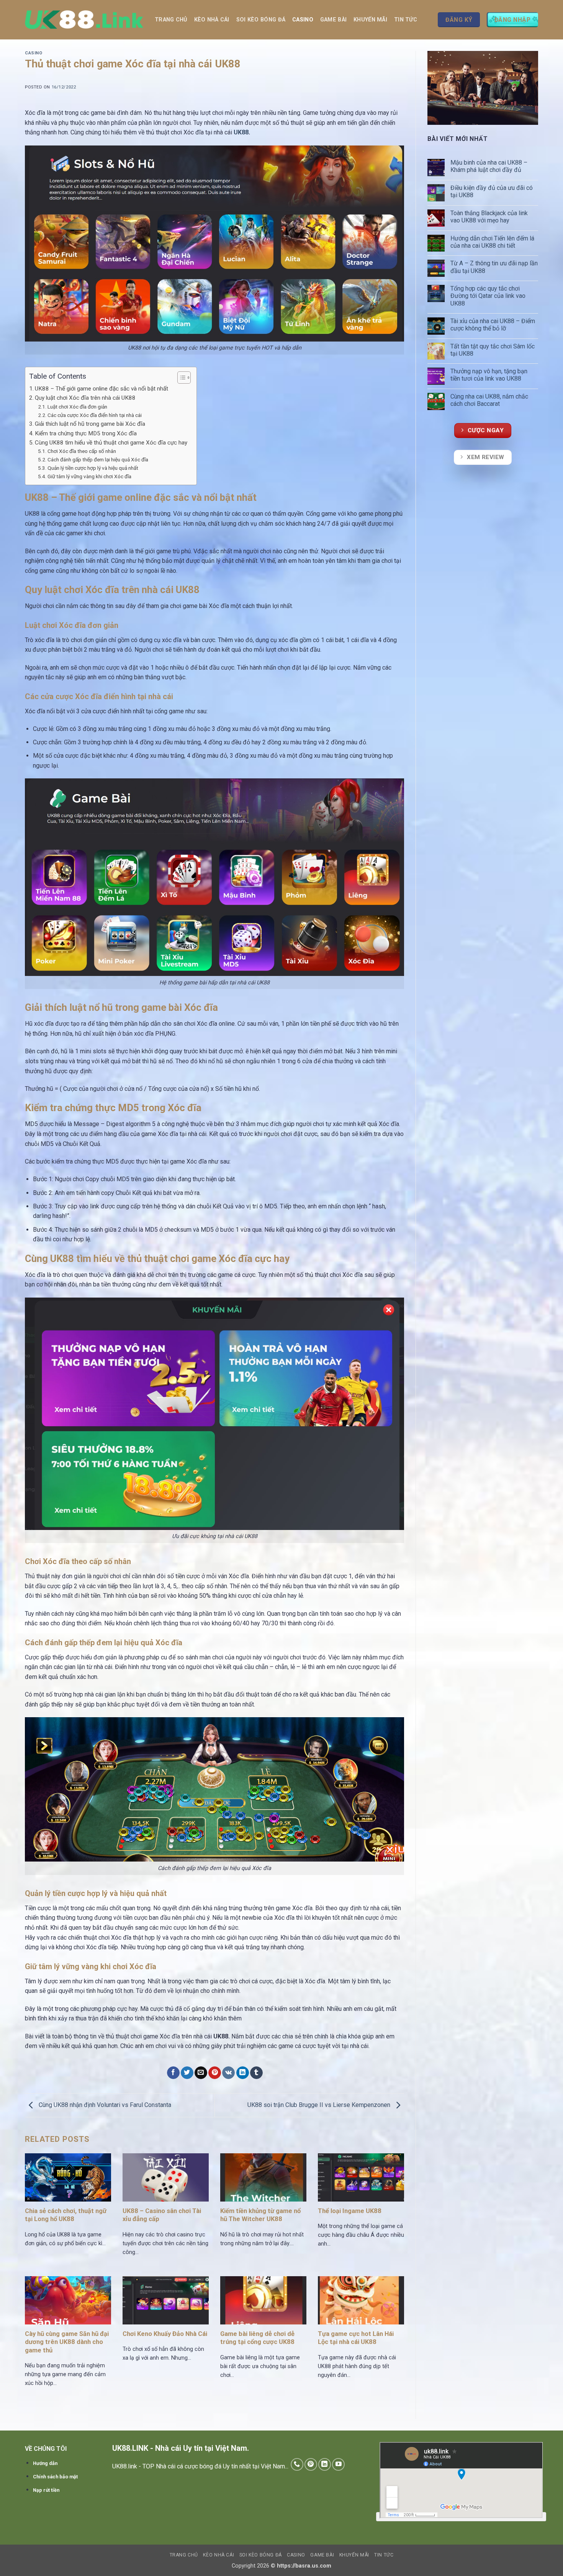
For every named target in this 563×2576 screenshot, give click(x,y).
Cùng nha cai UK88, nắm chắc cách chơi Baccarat (489, 400)
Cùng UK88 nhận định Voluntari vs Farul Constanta (104, 2105)
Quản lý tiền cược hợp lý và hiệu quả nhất (93, 468)
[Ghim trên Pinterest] (215, 2073)
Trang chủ (171, 20)
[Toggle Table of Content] (180, 378)
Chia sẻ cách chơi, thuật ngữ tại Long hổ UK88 (66, 2215)
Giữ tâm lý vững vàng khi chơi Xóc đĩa (89, 476)
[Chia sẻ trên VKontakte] (228, 2073)
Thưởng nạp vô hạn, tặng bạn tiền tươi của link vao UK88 (489, 375)
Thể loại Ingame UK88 (350, 2211)
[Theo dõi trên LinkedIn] (325, 2464)
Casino (303, 20)
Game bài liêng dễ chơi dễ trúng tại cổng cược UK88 (259, 2338)
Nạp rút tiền (46, 2490)
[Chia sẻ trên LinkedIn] (243, 2073)
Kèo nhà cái (212, 20)
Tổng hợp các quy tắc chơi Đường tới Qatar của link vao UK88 (488, 296)
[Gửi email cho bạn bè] (201, 2073)
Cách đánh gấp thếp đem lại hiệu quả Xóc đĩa (98, 459)
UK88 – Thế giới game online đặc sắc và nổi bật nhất (101, 389)
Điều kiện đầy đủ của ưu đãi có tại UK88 (492, 191)
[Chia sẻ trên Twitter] (187, 2073)
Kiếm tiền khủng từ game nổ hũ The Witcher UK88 (260, 2215)
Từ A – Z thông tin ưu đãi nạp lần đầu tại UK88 (494, 267)
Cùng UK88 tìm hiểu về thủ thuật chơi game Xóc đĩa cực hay (112, 443)
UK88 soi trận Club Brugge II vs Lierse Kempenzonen (320, 2105)
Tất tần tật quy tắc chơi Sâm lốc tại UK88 (493, 350)
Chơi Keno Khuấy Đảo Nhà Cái (165, 2334)
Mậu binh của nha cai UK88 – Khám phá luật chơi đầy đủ (489, 166)
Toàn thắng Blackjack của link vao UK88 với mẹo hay (489, 217)
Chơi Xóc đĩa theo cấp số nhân (82, 451)
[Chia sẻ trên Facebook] (173, 2073)
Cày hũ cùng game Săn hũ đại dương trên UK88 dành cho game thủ (67, 2342)
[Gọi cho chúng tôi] (297, 2464)
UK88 (241, 132)
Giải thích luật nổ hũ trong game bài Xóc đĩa (91, 424)
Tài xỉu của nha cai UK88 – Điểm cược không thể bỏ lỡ (493, 325)
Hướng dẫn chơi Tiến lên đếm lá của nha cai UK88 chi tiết (492, 242)
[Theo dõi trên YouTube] (338, 2464)
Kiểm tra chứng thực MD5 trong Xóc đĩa (86, 433)
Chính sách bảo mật (55, 2477)
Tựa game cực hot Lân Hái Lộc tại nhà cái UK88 (356, 2338)
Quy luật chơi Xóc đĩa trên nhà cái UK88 (85, 398)
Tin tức (406, 20)
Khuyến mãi (370, 20)
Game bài (333, 20)
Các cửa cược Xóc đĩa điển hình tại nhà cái (95, 415)
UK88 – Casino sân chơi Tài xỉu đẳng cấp (162, 2215)
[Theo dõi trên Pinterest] (311, 2464)
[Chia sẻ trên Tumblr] (256, 2073)
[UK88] (84, 20)
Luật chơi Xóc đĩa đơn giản (77, 407)
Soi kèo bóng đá (261, 20)
